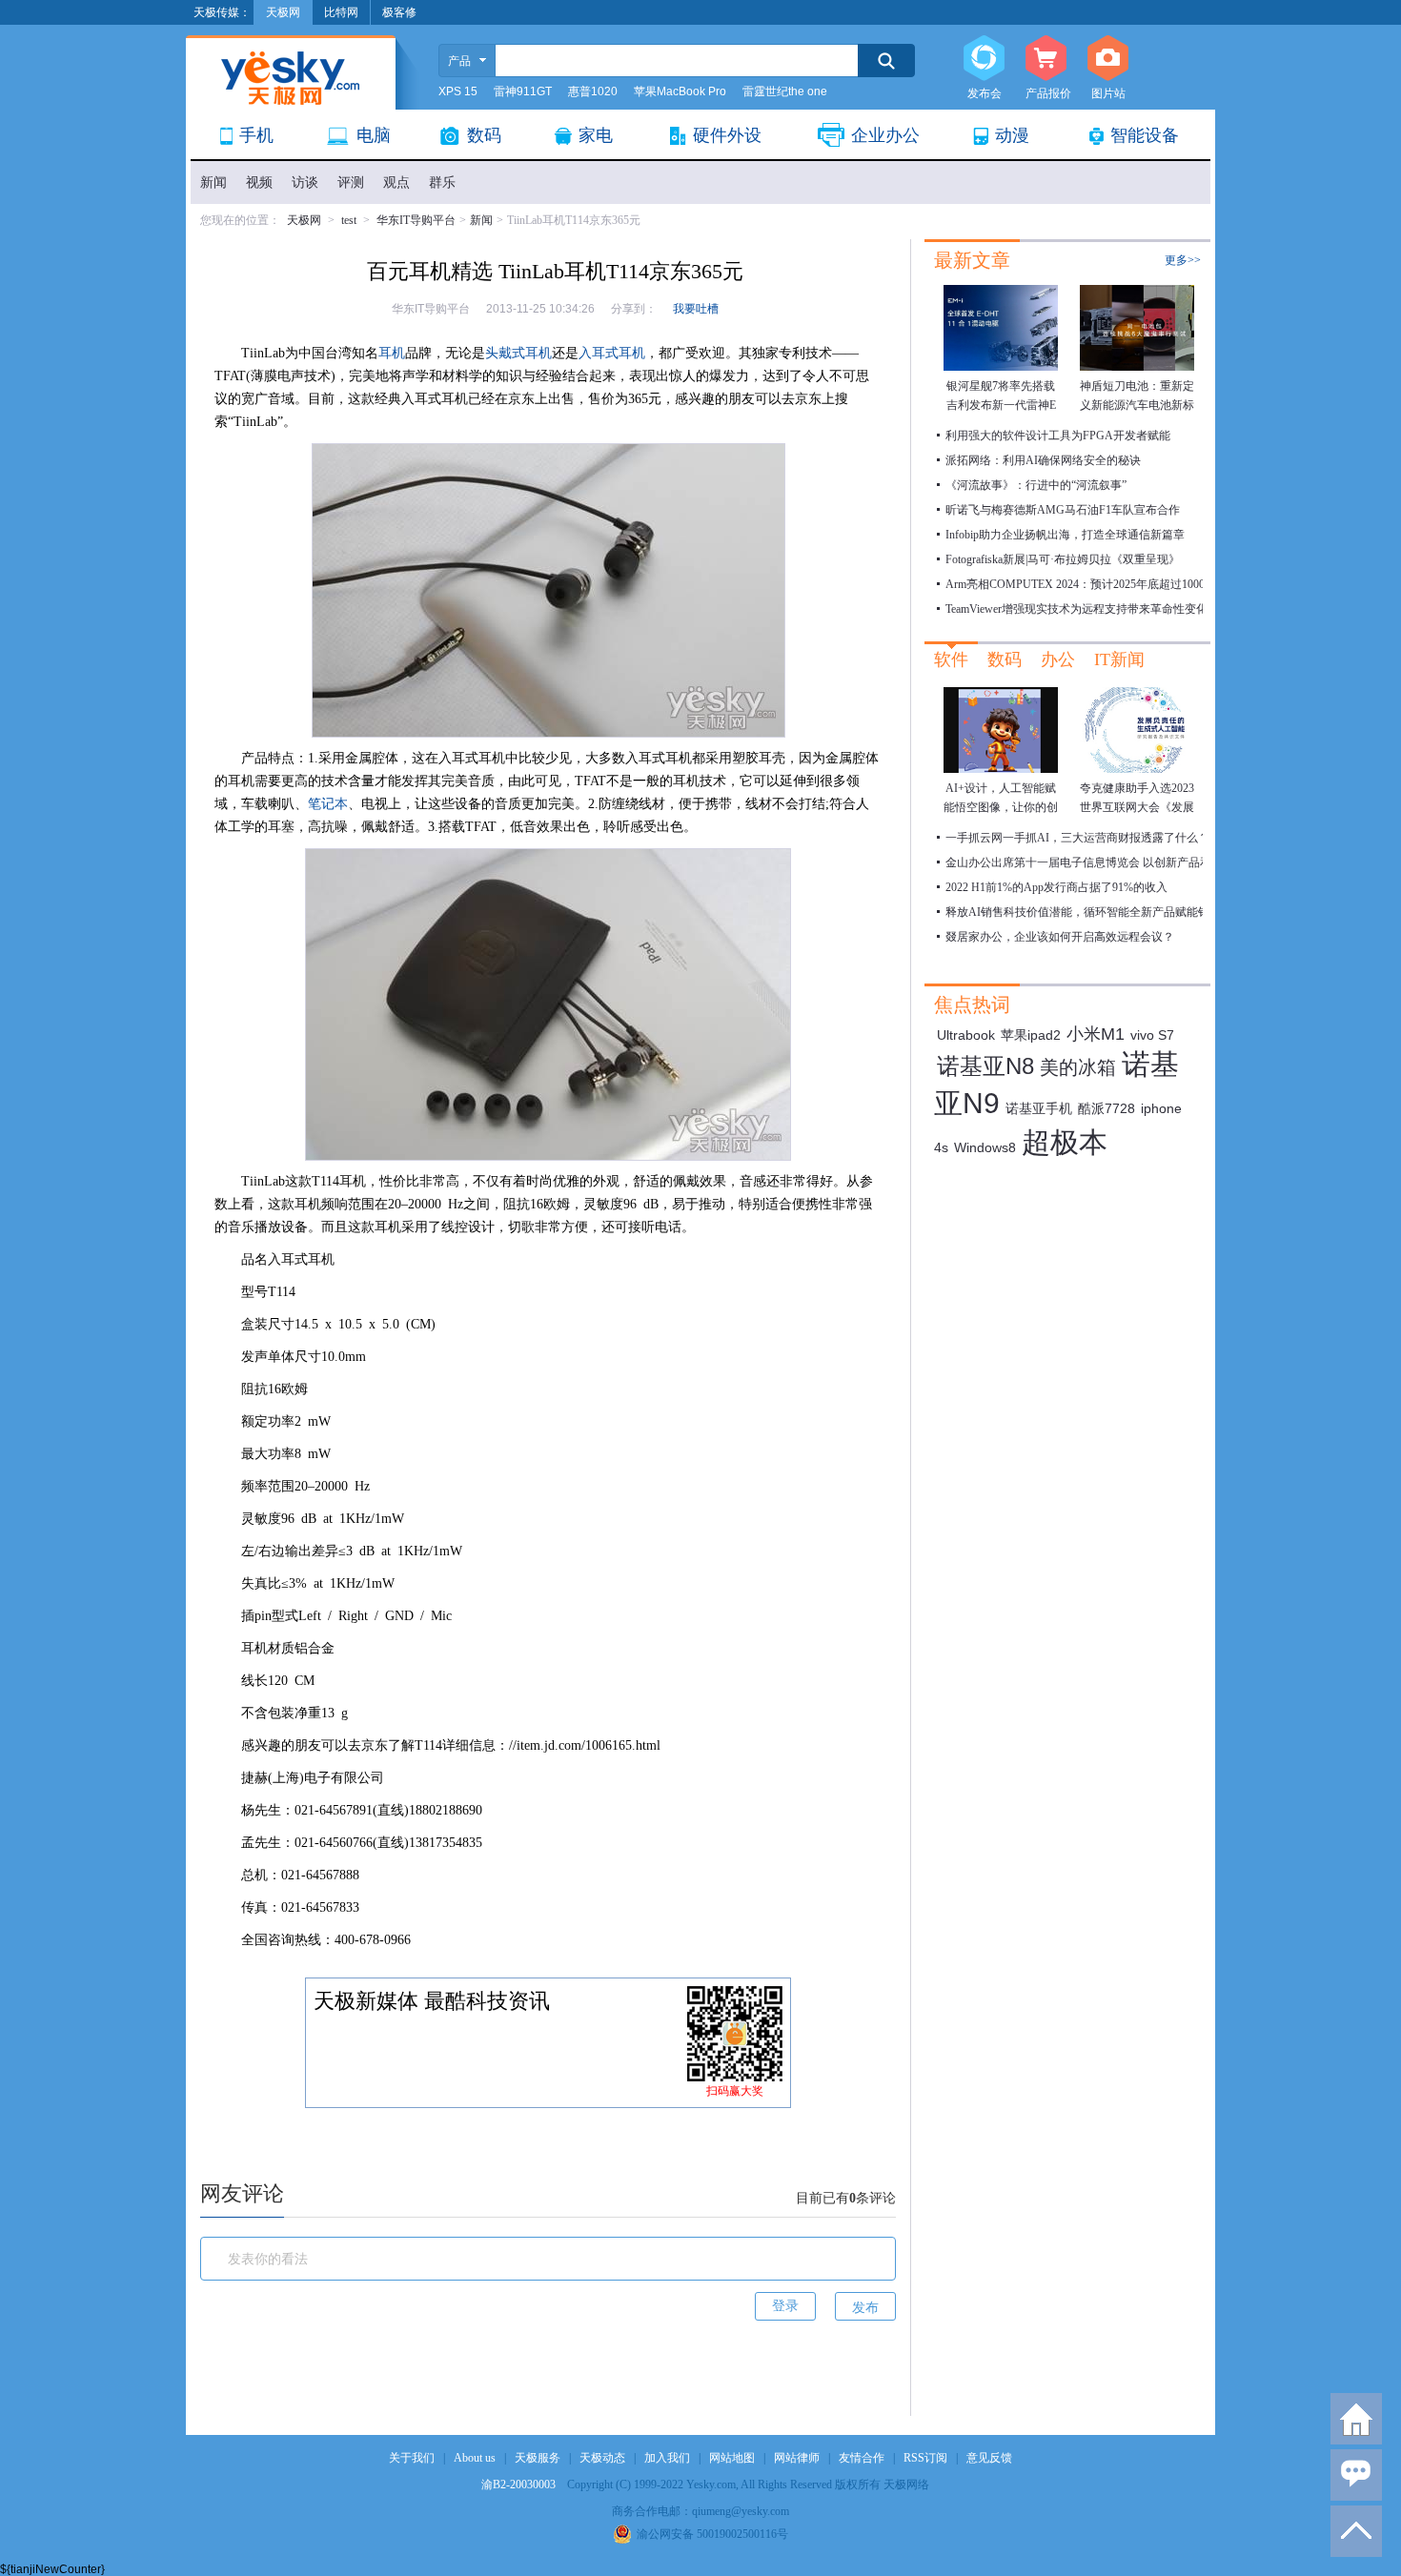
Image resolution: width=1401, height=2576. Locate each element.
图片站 (1108, 59)
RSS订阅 (925, 2458)
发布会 (984, 59)
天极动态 (602, 2458)
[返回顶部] (1356, 2531)
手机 (256, 135)
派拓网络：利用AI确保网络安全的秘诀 (1043, 460)
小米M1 (1096, 1034)
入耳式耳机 (612, 353)
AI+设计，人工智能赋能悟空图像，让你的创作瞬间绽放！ (1001, 807)
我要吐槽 (696, 309)
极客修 (399, 12)
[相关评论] (1356, 2475)
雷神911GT (523, 91)
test (349, 220)
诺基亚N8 (985, 1066)
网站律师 (797, 2458)
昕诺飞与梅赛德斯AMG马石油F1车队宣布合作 (1063, 510)
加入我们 (667, 2458)
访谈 (305, 183)
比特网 (341, 12)
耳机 (392, 353)
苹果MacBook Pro (680, 91)
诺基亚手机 (1039, 1108)
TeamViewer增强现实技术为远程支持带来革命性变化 (1076, 609)
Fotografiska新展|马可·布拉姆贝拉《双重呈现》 (1063, 559)
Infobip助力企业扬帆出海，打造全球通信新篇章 (1065, 535)
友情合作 (862, 2458)
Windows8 (985, 1147)
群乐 (442, 183)
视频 (259, 183)
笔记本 (328, 804)
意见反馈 (989, 2458)
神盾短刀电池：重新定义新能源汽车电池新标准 (1137, 405)
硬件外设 (727, 135)
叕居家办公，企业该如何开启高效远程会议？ (1060, 937)
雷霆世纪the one (785, 91)
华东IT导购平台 (416, 220)
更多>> (1183, 260)
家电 (596, 135)
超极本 (1065, 1142)
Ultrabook (966, 1035)
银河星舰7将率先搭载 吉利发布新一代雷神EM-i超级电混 (1001, 405)
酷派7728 (1107, 1108)
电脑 (374, 135)
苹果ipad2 (1031, 1035)
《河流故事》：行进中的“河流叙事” (1036, 485)
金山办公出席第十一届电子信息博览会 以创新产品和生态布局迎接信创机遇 (1136, 862)
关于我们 (412, 2458)
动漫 (1012, 135)
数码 (484, 135)
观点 (396, 183)
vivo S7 (1152, 1035)
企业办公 (885, 135)
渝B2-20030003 (518, 2485)
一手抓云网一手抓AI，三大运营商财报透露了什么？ (1077, 838)
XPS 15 (458, 91)
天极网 (304, 220)
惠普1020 (593, 91)
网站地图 (732, 2458)
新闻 (213, 183)
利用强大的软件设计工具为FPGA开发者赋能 (1058, 436)
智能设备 (1145, 135)
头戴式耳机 (518, 353)
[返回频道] (1356, 2419)
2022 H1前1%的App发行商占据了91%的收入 (1056, 887)
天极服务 (538, 2458)
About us (475, 2458)
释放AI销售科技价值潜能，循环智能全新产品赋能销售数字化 (1100, 912)
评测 (351, 183)
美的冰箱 (1078, 1067)
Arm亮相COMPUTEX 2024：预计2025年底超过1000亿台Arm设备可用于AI (1132, 584)
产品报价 (1046, 59)
